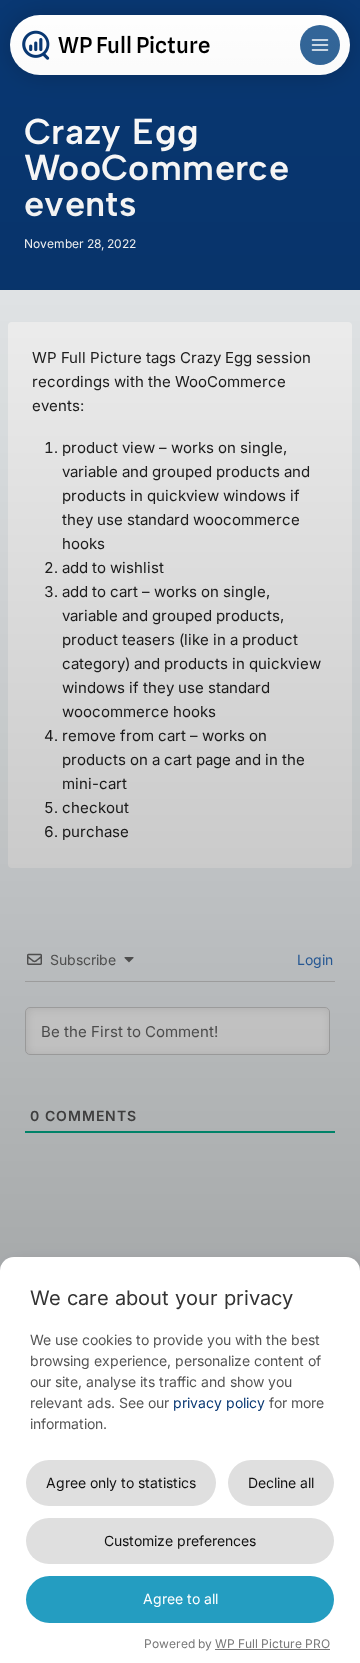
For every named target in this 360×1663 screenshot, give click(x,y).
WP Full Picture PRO (272, 1643)
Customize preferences (180, 1540)
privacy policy (219, 1402)
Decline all (281, 1482)
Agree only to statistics (121, 1482)
